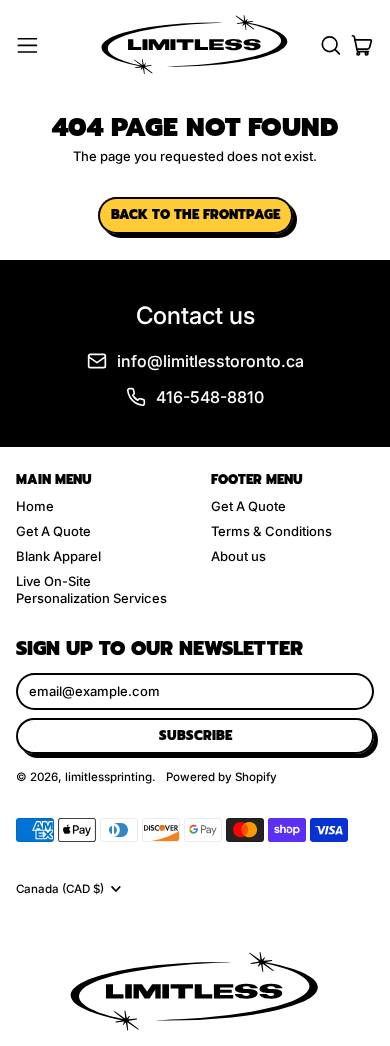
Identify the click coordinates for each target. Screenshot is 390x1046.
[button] (330, 45)
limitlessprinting (108, 777)
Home (35, 506)
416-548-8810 (210, 397)
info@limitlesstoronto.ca (210, 361)
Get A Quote (53, 531)
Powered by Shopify (221, 777)
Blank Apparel (58, 556)
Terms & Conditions (271, 531)
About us (238, 556)
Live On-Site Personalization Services (91, 589)
